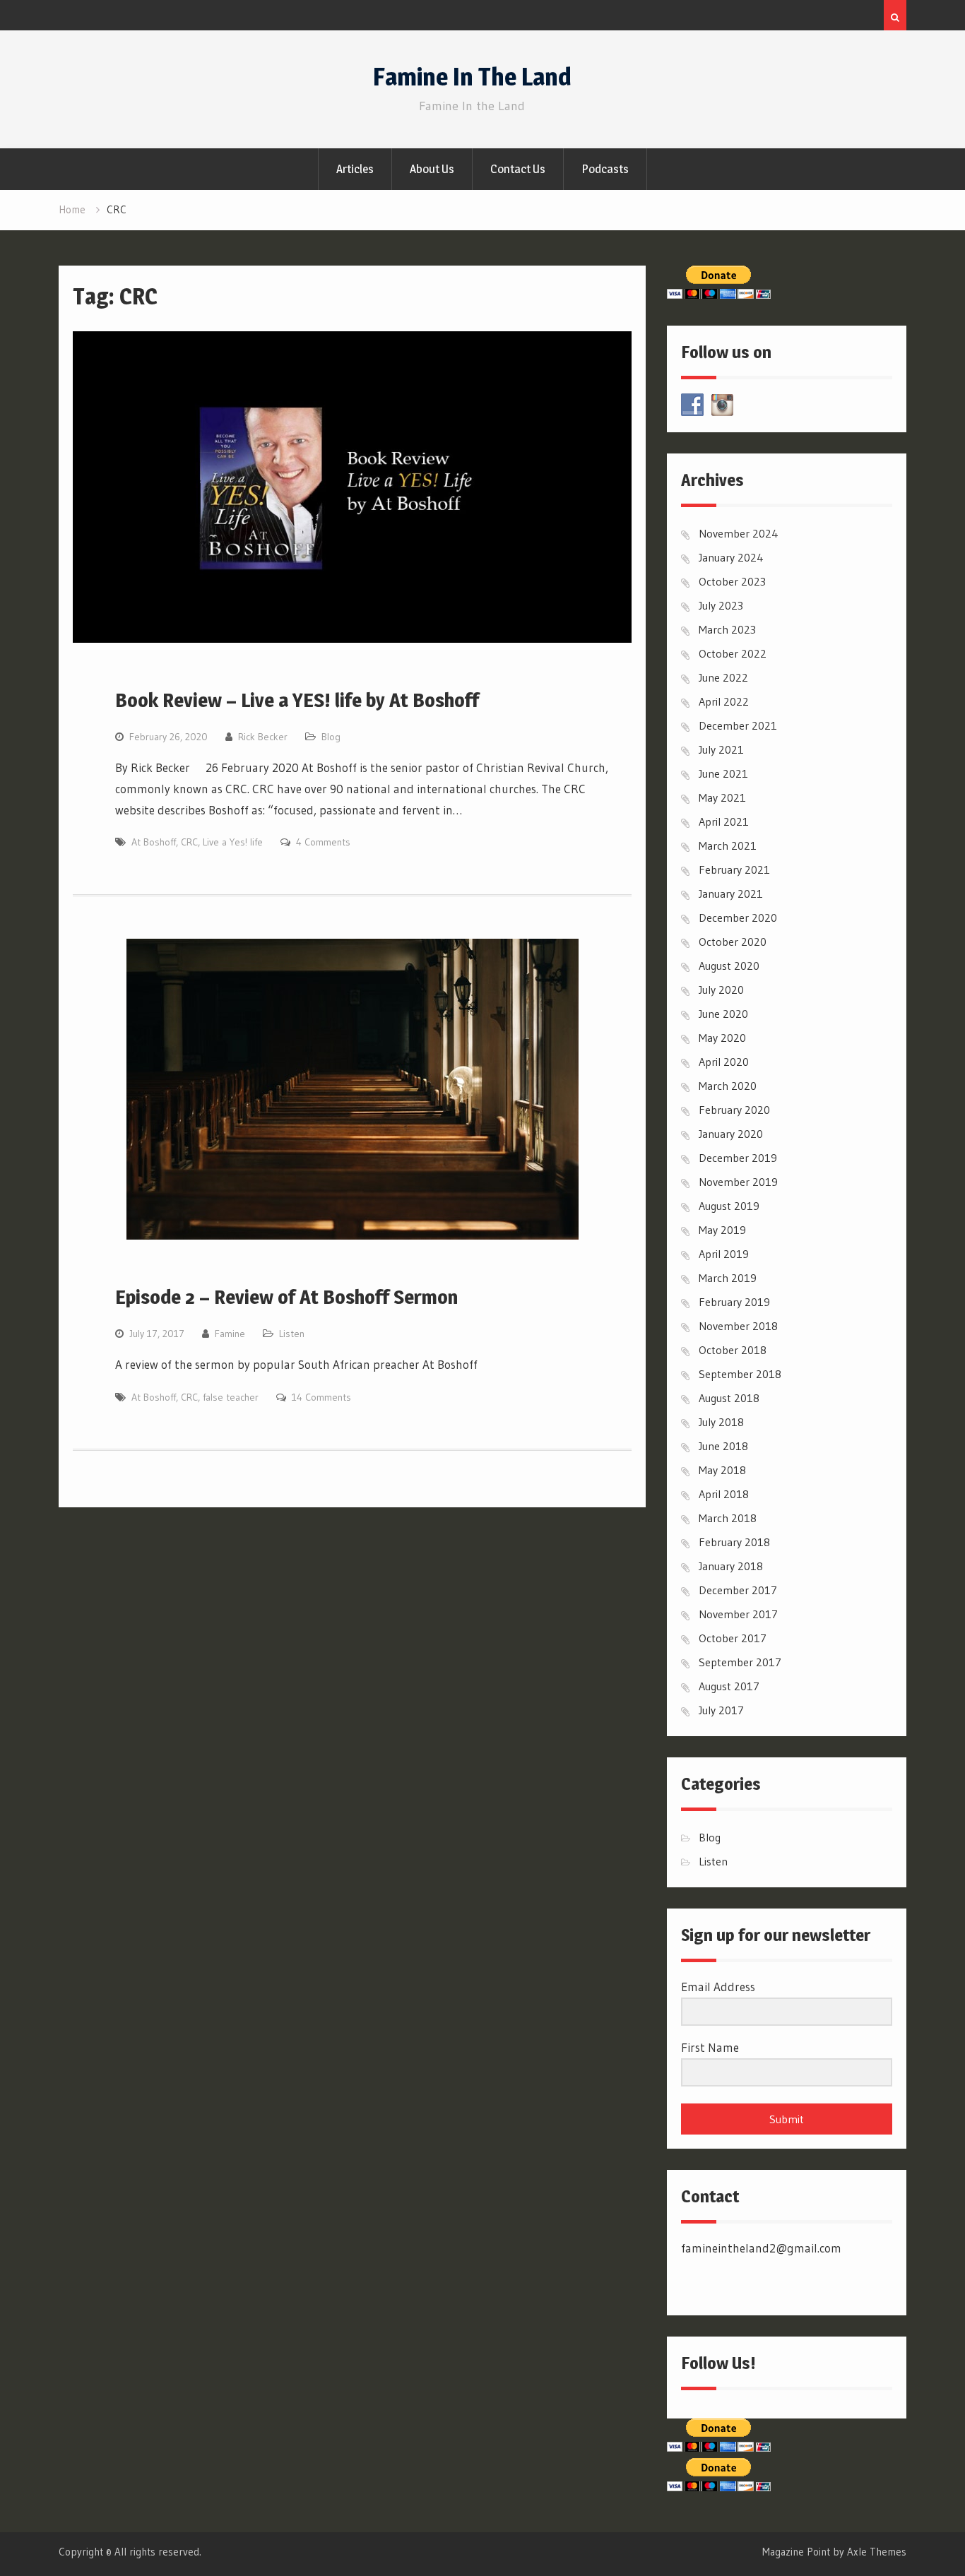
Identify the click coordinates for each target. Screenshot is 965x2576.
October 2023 (732, 581)
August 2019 (729, 1206)
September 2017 (740, 1662)
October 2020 (733, 942)
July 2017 (721, 1710)
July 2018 (721, 1422)
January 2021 (731, 894)
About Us (432, 169)
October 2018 (733, 1350)
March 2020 (728, 1086)
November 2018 (738, 1326)
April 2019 (724, 1254)
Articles (355, 169)
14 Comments (321, 1397)
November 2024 (739, 533)
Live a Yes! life (233, 842)
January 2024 (731, 557)
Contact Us (518, 169)
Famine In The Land (472, 77)
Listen (292, 1334)
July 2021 (721, 749)
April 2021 (724, 821)
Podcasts (605, 169)
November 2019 (738, 1182)
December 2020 (738, 918)
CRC (189, 842)
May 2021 (722, 797)
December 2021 (738, 725)
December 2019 (738, 1158)
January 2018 (731, 1566)
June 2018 (723, 1446)
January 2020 (731, 1134)
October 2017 (733, 1638)
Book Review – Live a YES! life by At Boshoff (297, 700)
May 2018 (722, 1470)
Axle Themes (877, 2552)
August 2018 (729, 1398)
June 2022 (723, 677)
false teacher (231, 1397)
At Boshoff (154, 842)
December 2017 (738, 1590)
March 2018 (728, 1518)
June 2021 (723, 773)
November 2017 (738, 1614)
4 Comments (323, 842)
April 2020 (724, 1062)
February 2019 (734, 1302)
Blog (331, 737)
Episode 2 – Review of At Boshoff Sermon (286, 1297)
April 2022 (724, 701)
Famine (230, 1334)
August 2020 (729, 966)
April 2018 (724, 1494)
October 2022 (733, 653)
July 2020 (721, 990)
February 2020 (734, 1110)
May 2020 (722, 1038)
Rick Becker (263, 737)
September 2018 (740, 1374)
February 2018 (734, 1542)
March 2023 (727, 629)
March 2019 (728, 1278)
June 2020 (723, 1014)
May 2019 (722, 1230)
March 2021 (728, 845)
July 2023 (721, 605)
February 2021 (734, 869)
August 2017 (729, 1686)
